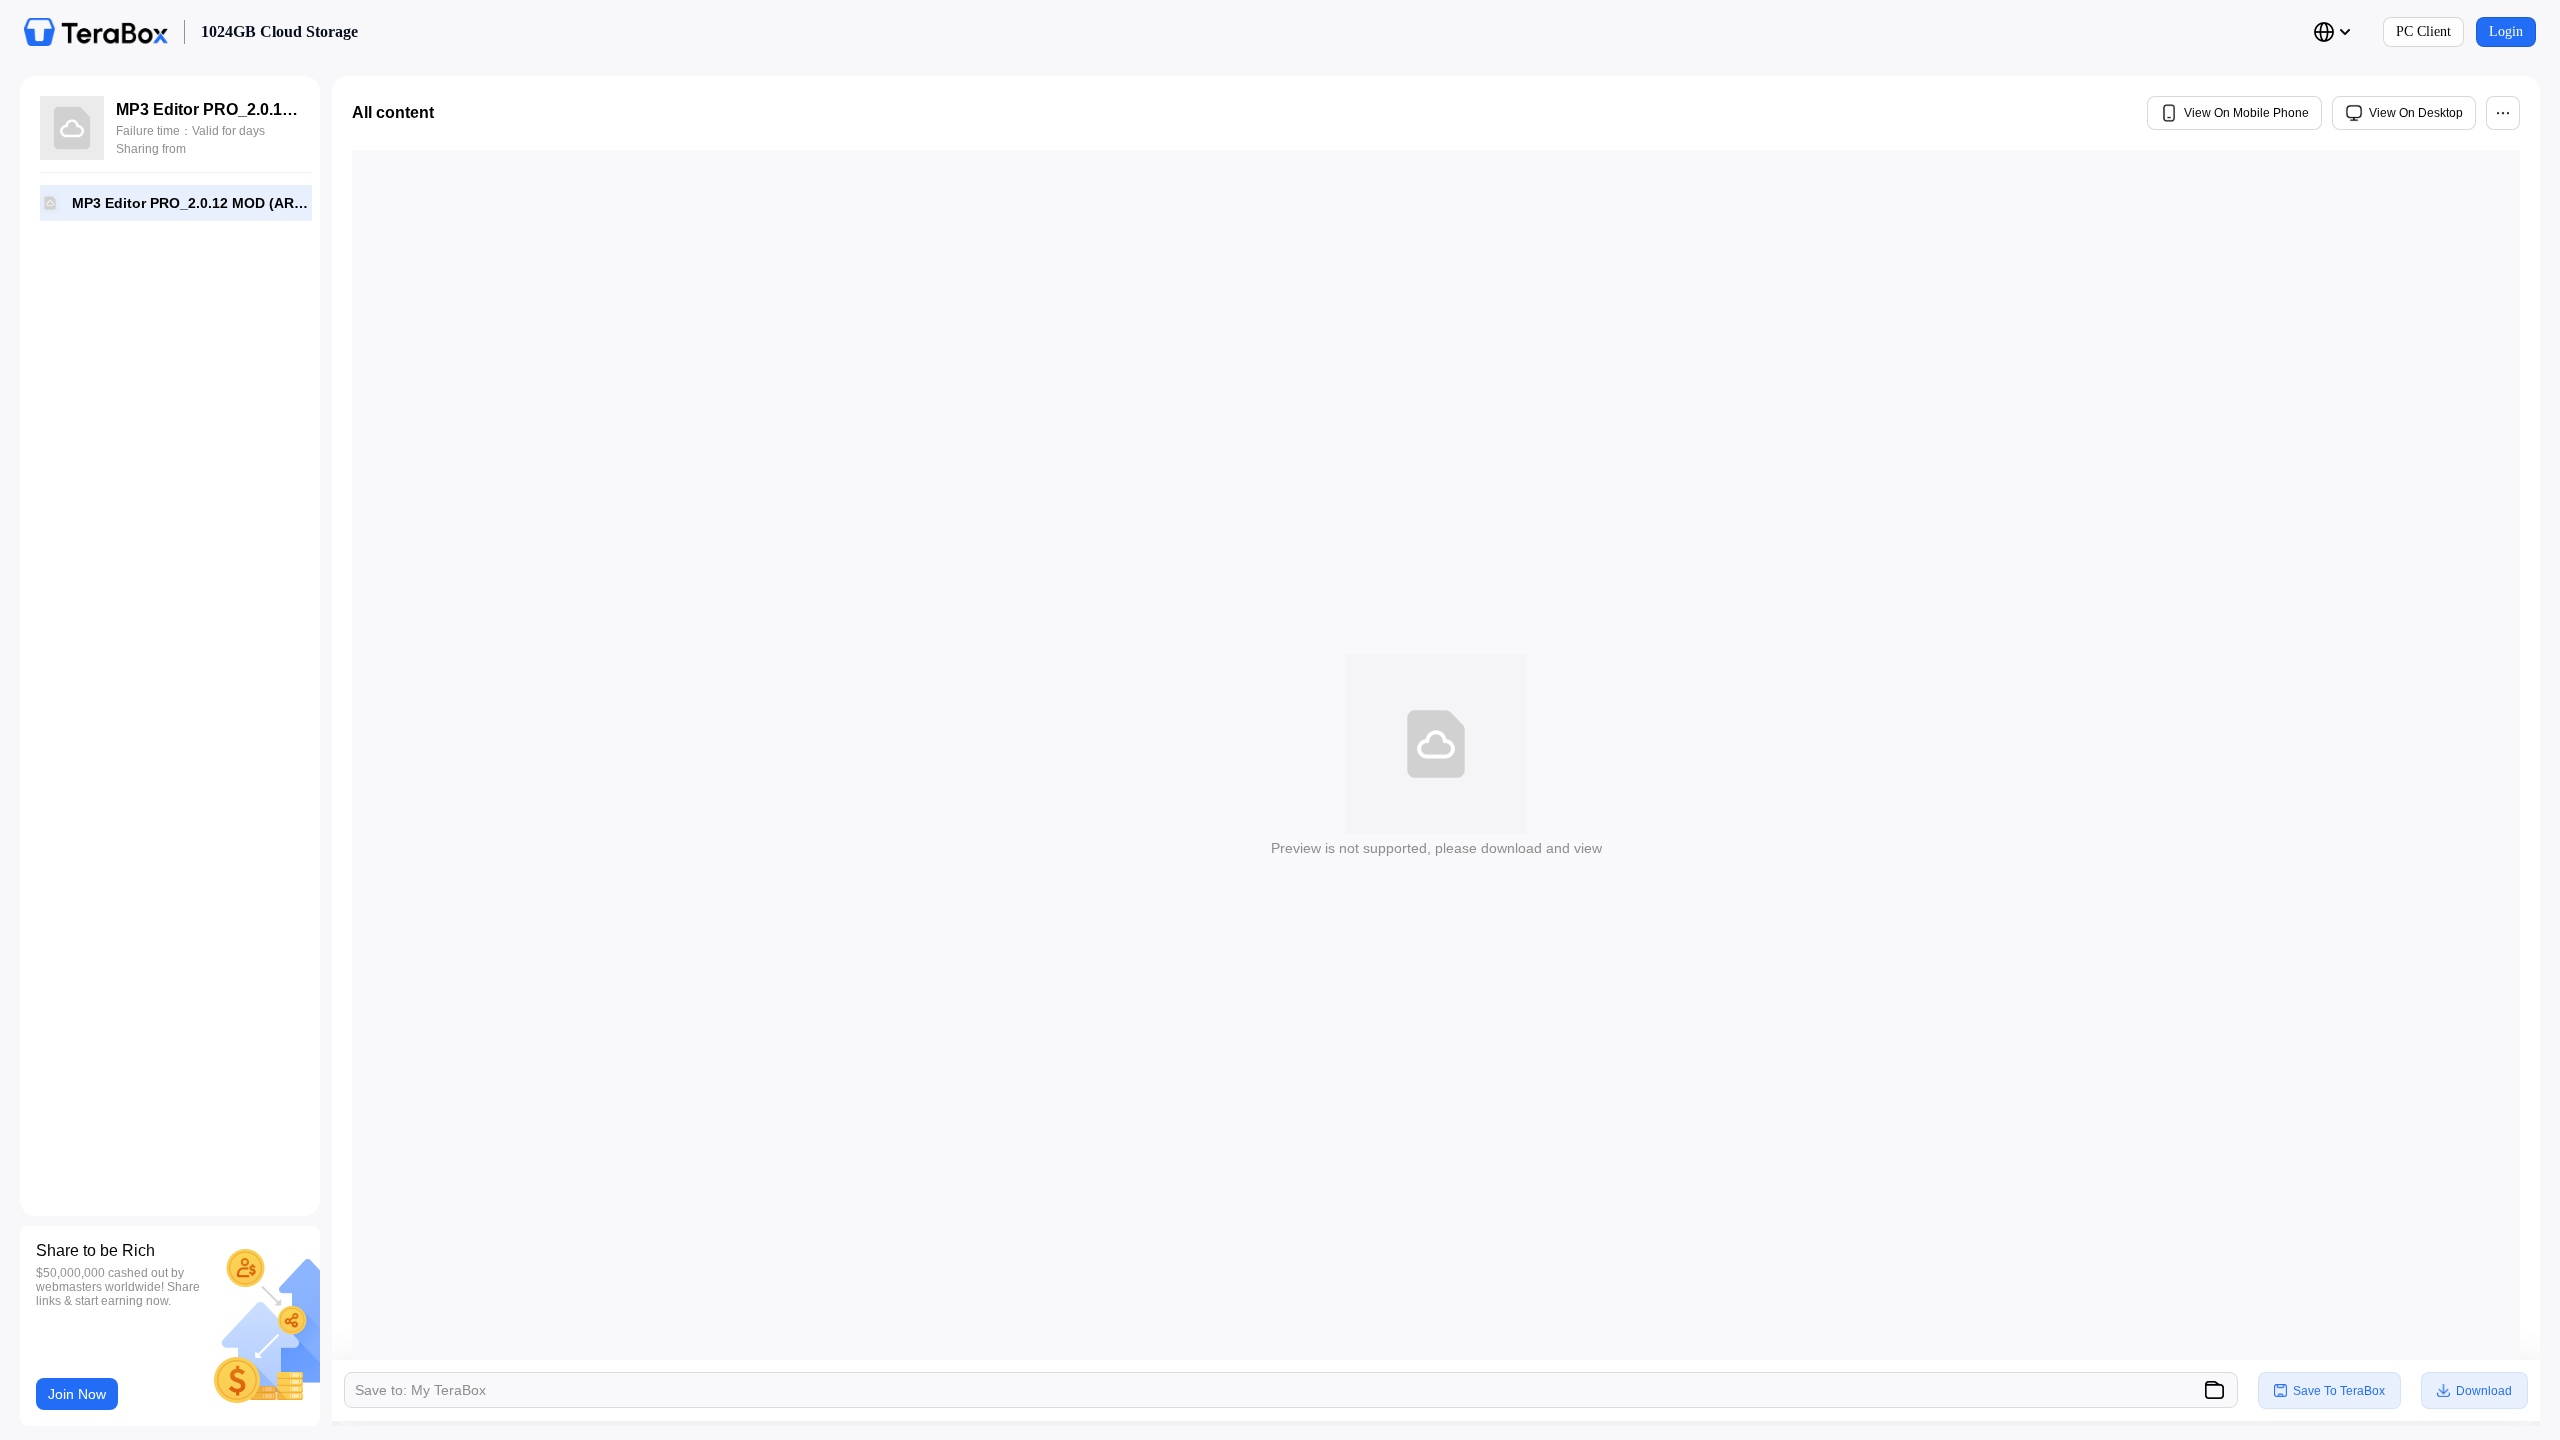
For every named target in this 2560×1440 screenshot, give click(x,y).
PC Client (2423, 31)
